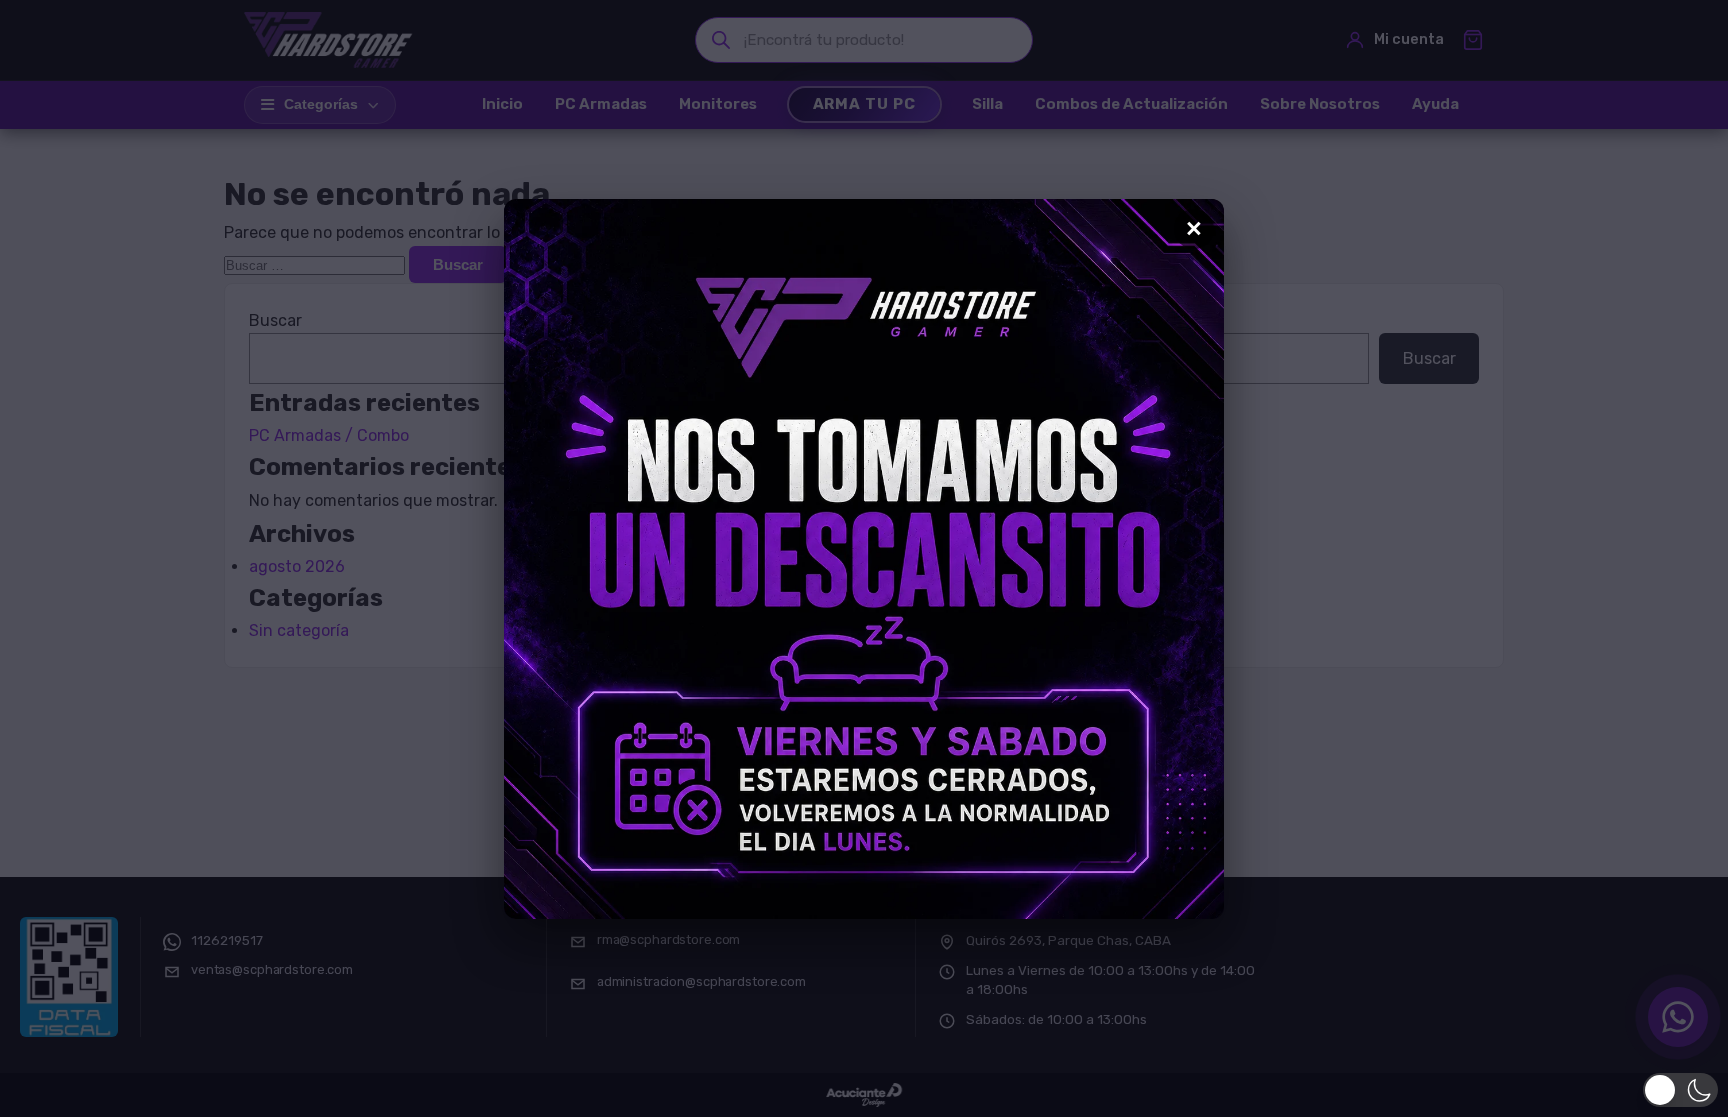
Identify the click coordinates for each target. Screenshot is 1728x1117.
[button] (1680, 1090)
